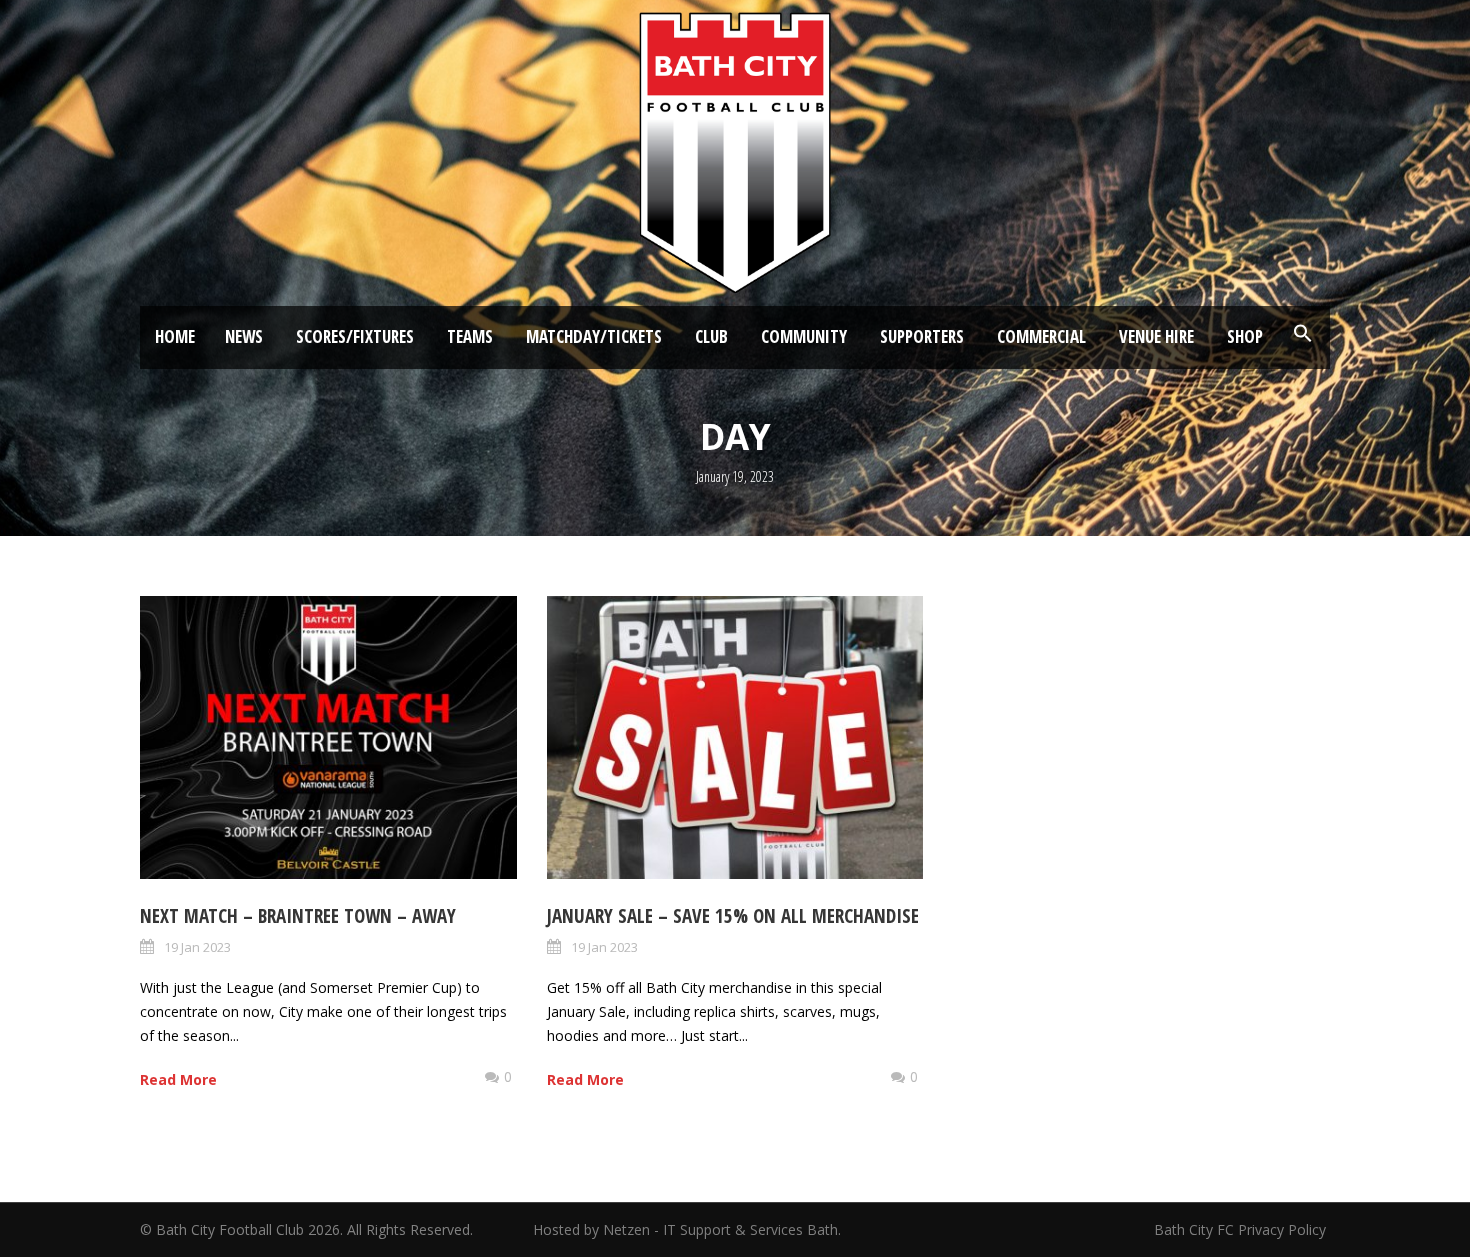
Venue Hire (1156, 336)
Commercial (1041, 336)
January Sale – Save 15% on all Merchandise (733, 916)
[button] (1303, 334)
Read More (178, 1079)
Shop (1245, 336)
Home (175, 336)
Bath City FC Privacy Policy (1242, 1229)
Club (711, 336)
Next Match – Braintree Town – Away (298, 916)
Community (804, 336)
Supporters (922, 336)
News (244, 336)
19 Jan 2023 (197, 947)
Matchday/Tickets (594, 336)
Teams (470, 336)
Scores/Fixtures (355, 336)
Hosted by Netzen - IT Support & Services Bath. (687, 1229)
